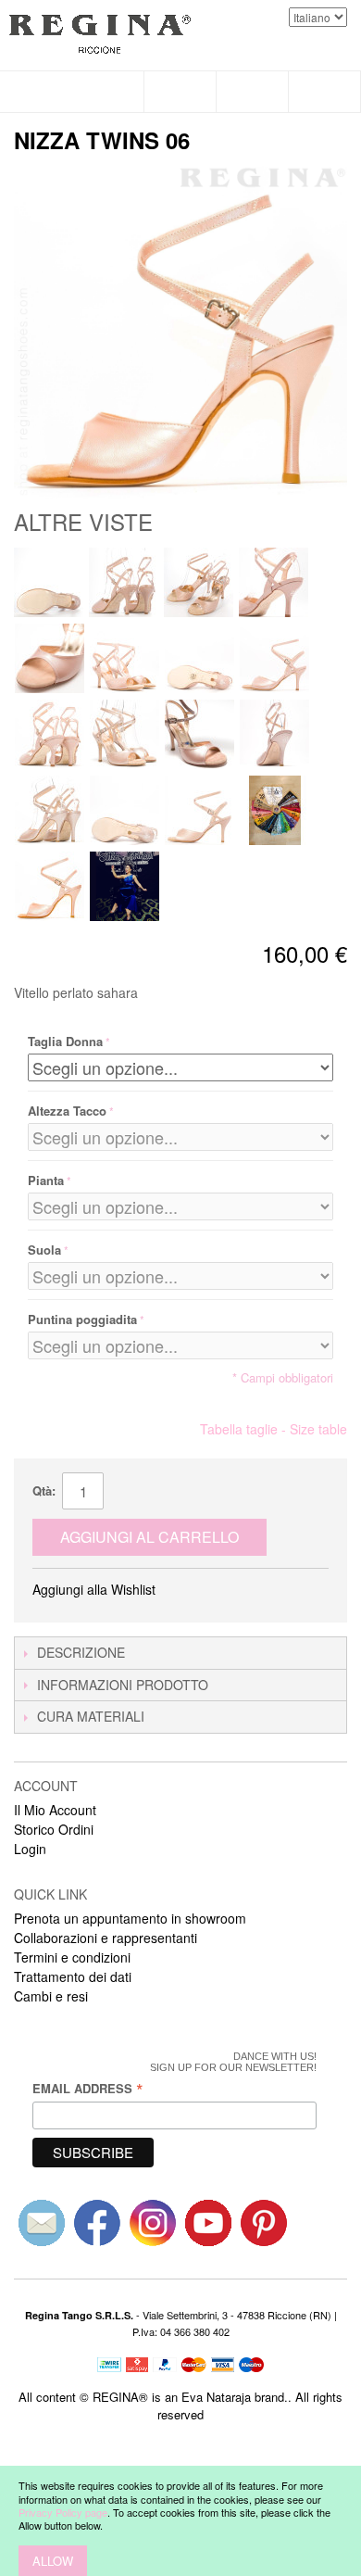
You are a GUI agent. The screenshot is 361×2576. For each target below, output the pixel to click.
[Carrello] (325, 92)
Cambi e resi (51, 1996)
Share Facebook (194, 1590)
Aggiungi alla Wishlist (94, 1589)
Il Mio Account (55, 1810)
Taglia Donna (65, 1041)
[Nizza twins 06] (49, 582)
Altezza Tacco (67, 1111)
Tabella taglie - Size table (274, 1429)
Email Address (88, 2088)
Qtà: (44, 1490)
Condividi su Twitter (231, 1590)
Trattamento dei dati (73, 1976)
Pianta (46, 1180)
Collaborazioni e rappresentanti (106, 1938)
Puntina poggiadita (82, 1319)
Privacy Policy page (63, 2512)
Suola (44, 1250)
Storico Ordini (54, 1829)
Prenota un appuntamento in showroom (130, 1918)
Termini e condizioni (72, 1957)
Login (30, 1849)
